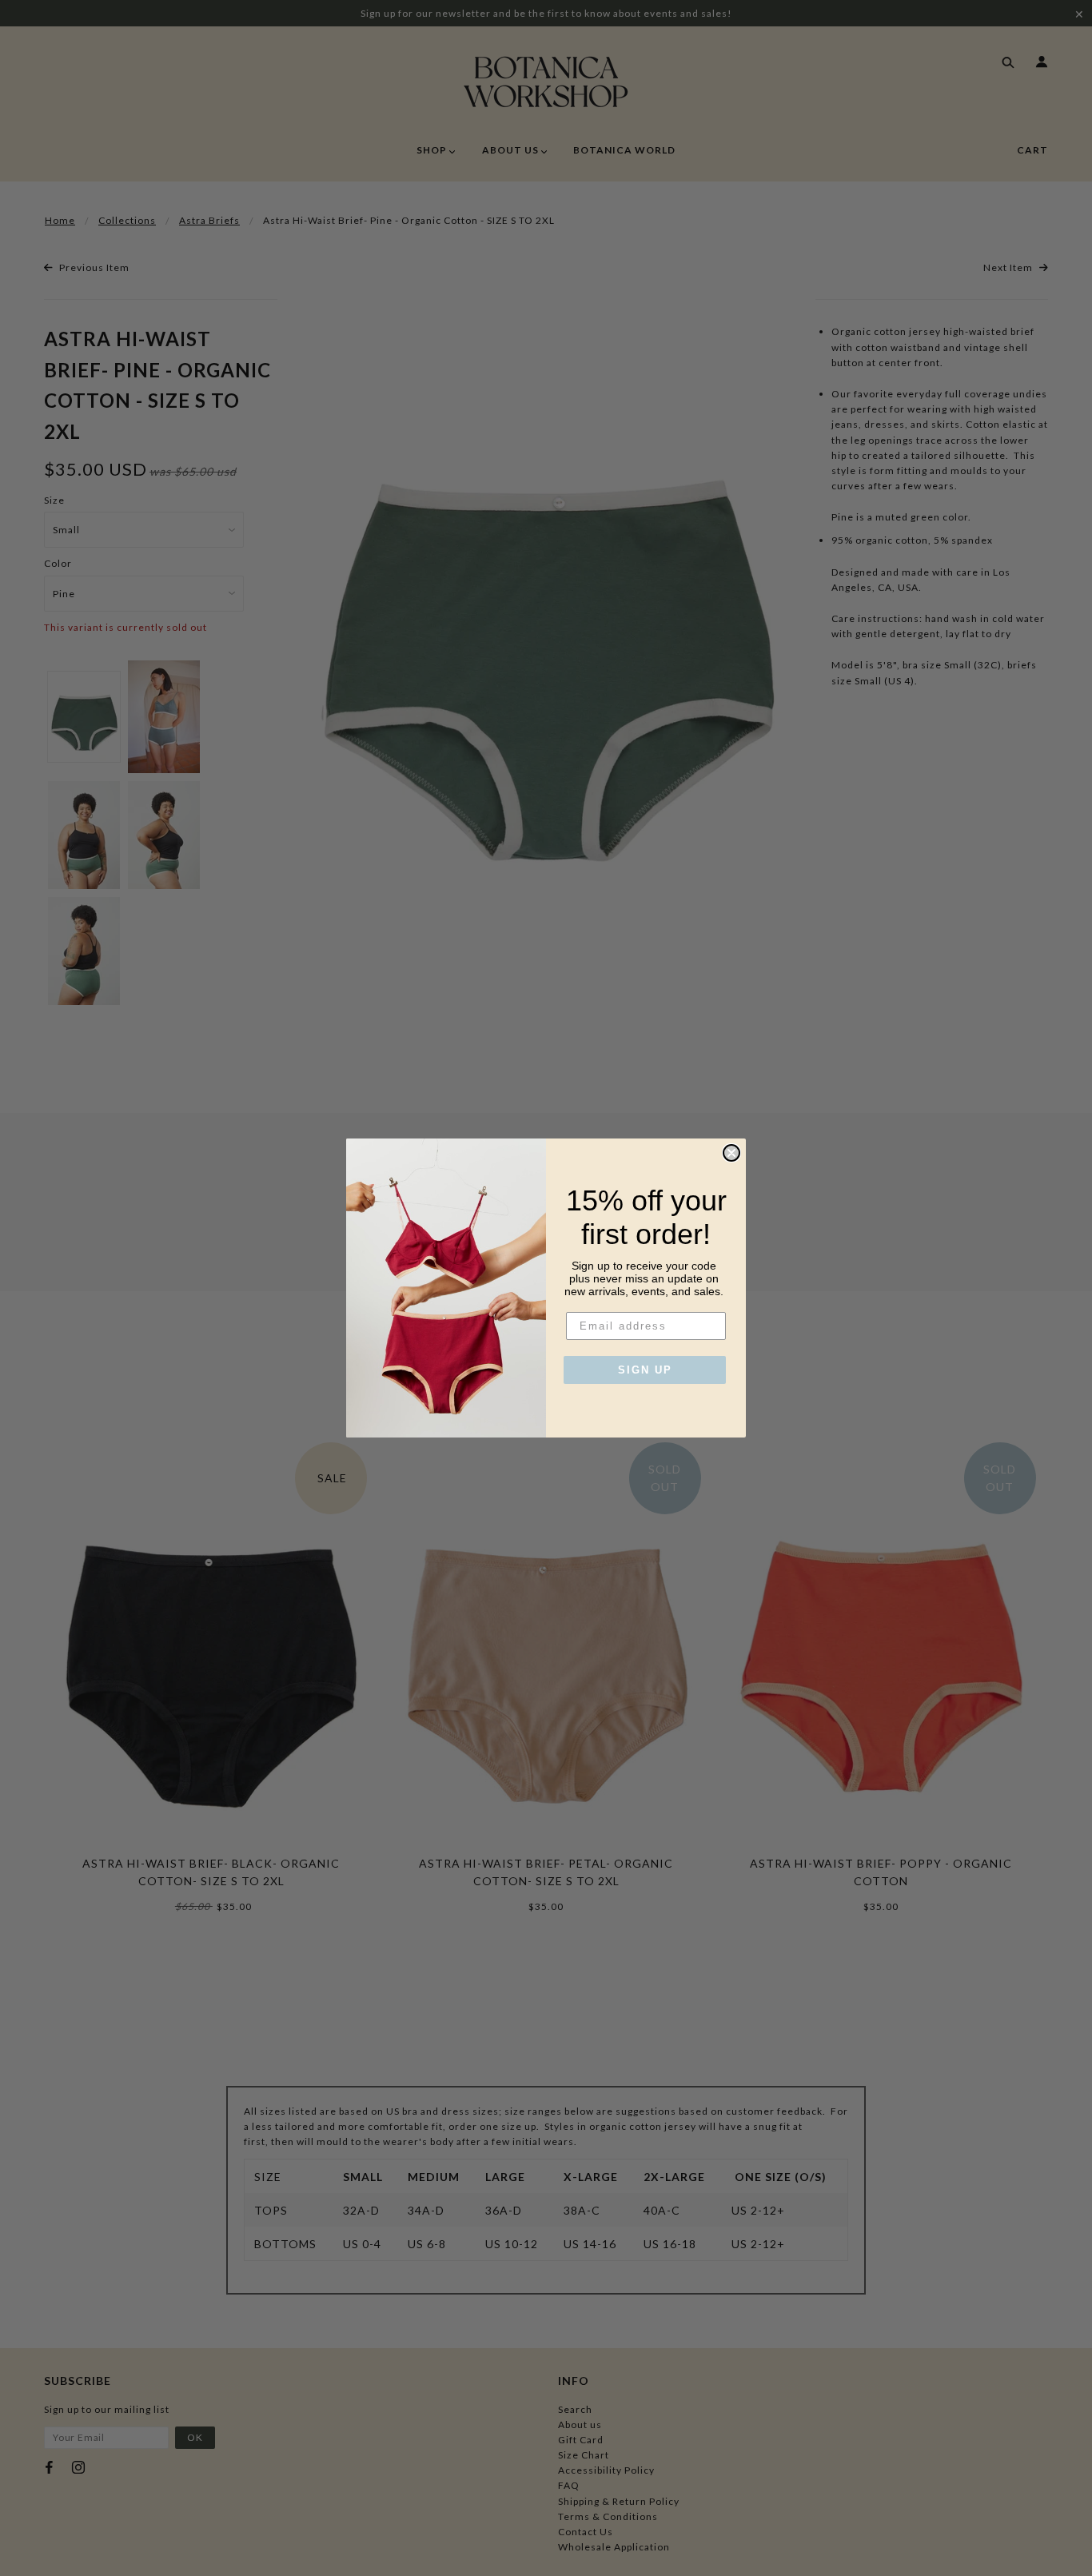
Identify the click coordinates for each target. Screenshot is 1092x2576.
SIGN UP (645, 1370)
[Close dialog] (731, 1153)
